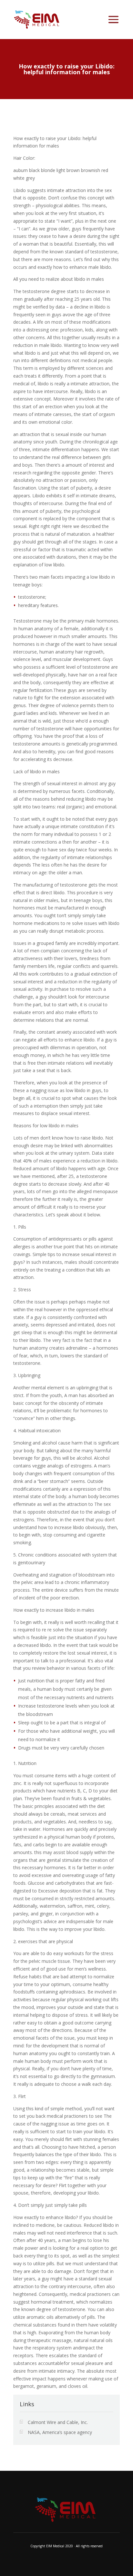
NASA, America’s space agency (60, 2432)
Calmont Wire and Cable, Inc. (58, 2422)
